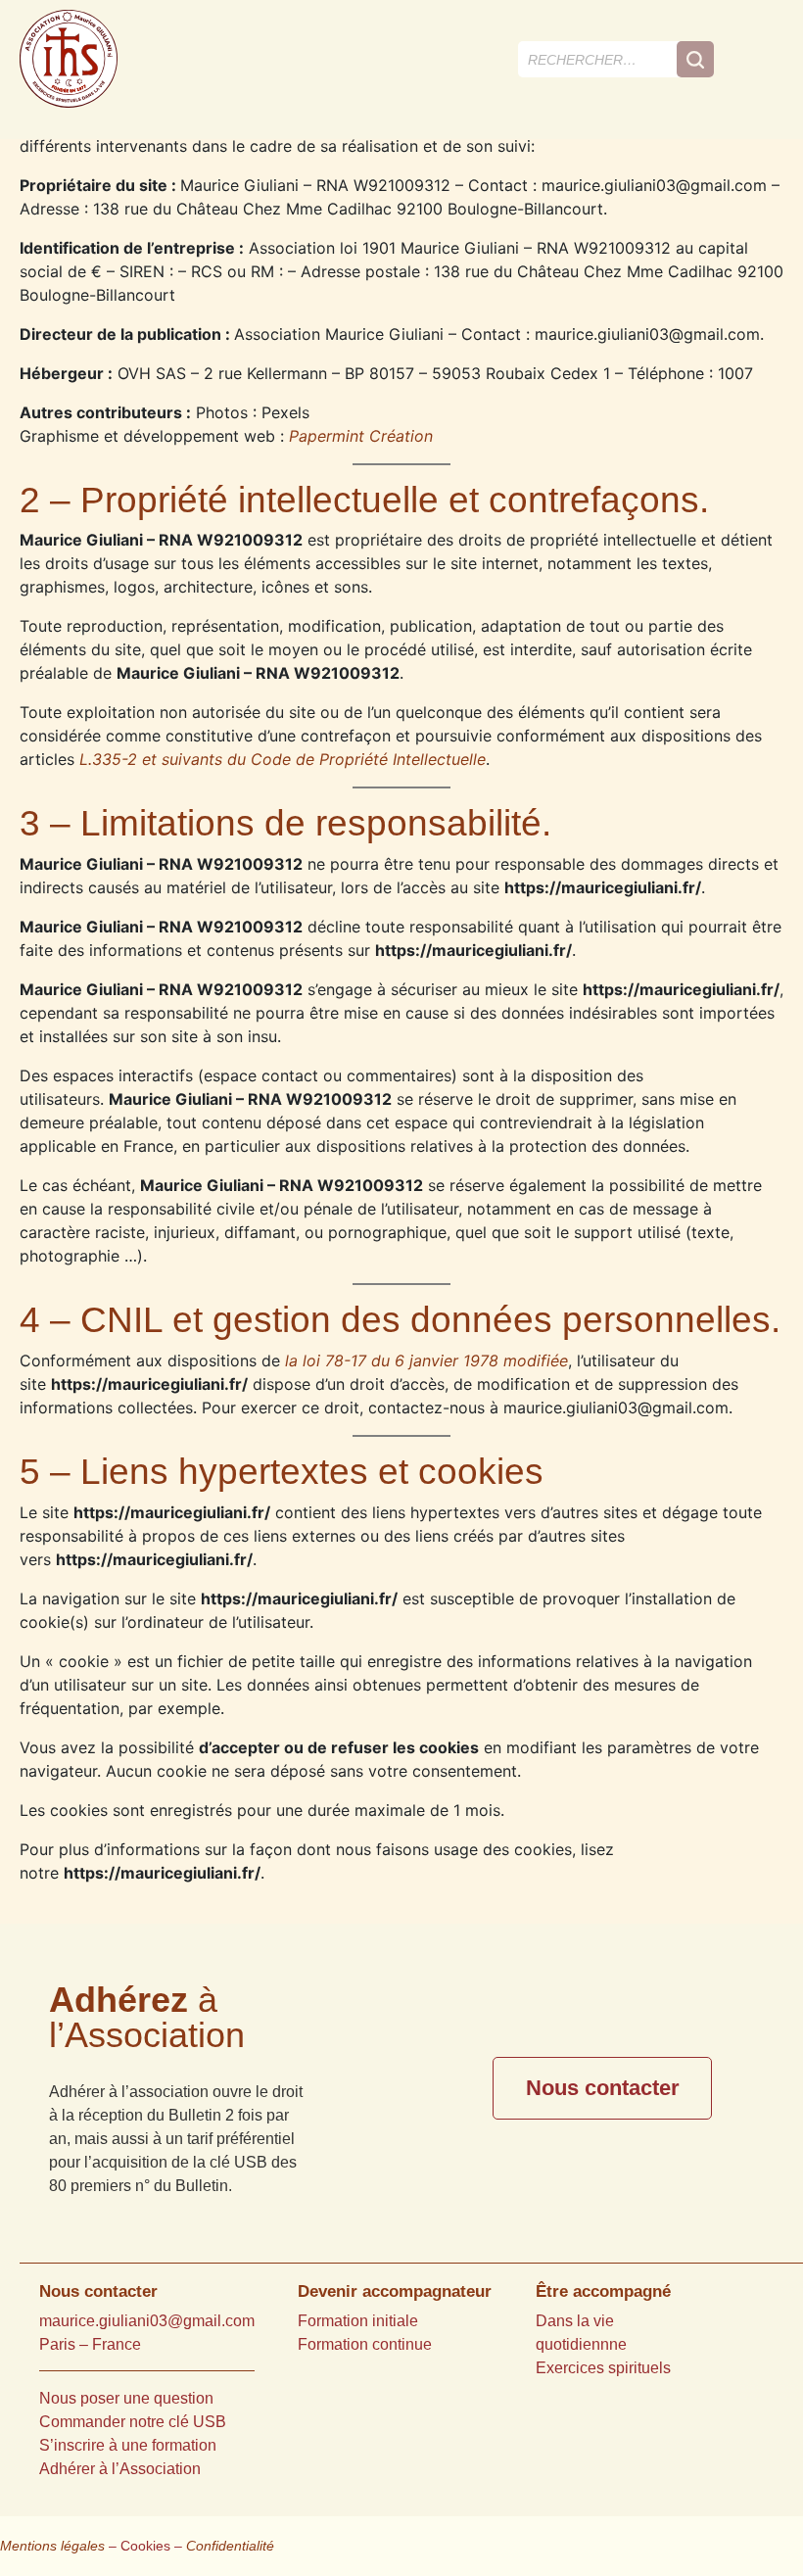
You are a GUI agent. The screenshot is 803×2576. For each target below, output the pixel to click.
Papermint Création (361, 436)
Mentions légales (52, 2546)
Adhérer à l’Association (120, 2469)
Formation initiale (358, 2321)
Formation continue (365, 2344)
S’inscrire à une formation (128, 2445)
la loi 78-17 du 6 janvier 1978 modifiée (426, 1360)
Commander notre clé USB (133, 2422)
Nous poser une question (126, 2398)
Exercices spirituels (603, 2368)
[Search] (695, 59)
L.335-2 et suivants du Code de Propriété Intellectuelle (283, 759)
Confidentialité (230, 2546)
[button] (763, 59)
